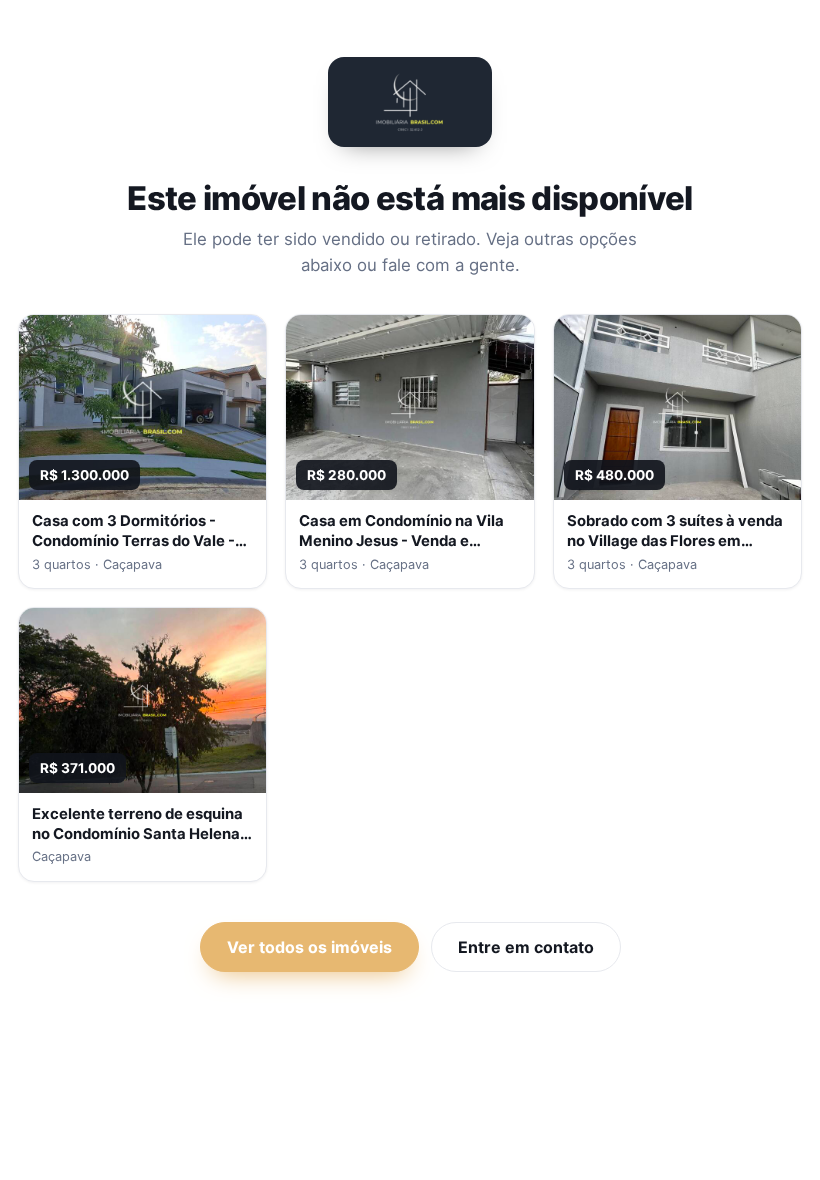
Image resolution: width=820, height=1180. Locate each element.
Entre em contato (526, 947)
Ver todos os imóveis (309, 947)
